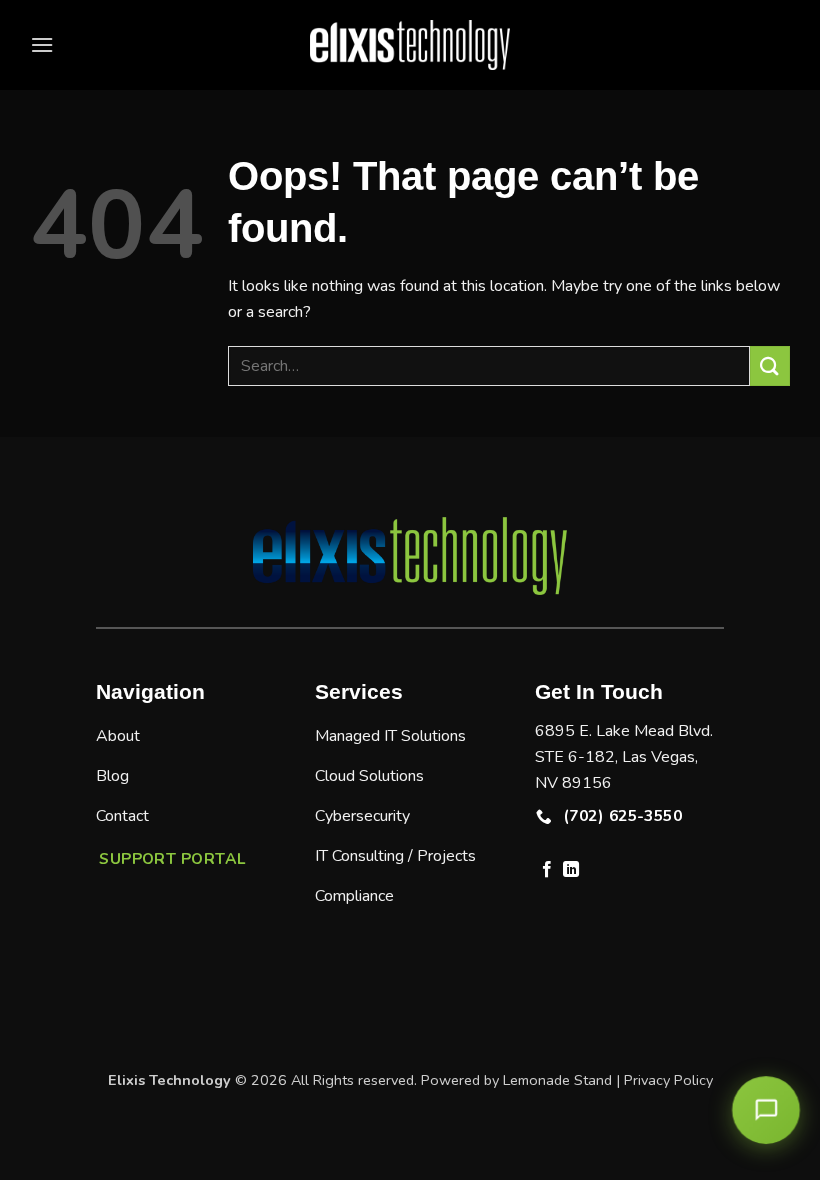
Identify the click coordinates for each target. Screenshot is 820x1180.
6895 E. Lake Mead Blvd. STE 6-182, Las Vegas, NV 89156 (624, 756)
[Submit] (770, 365)
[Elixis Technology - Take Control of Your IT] (410, 45)
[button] (42, 44)
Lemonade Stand (557, 1080)
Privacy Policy (668, 1080)
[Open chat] (766, 1110)
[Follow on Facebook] (547, 870)
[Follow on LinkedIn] (571, 870)
